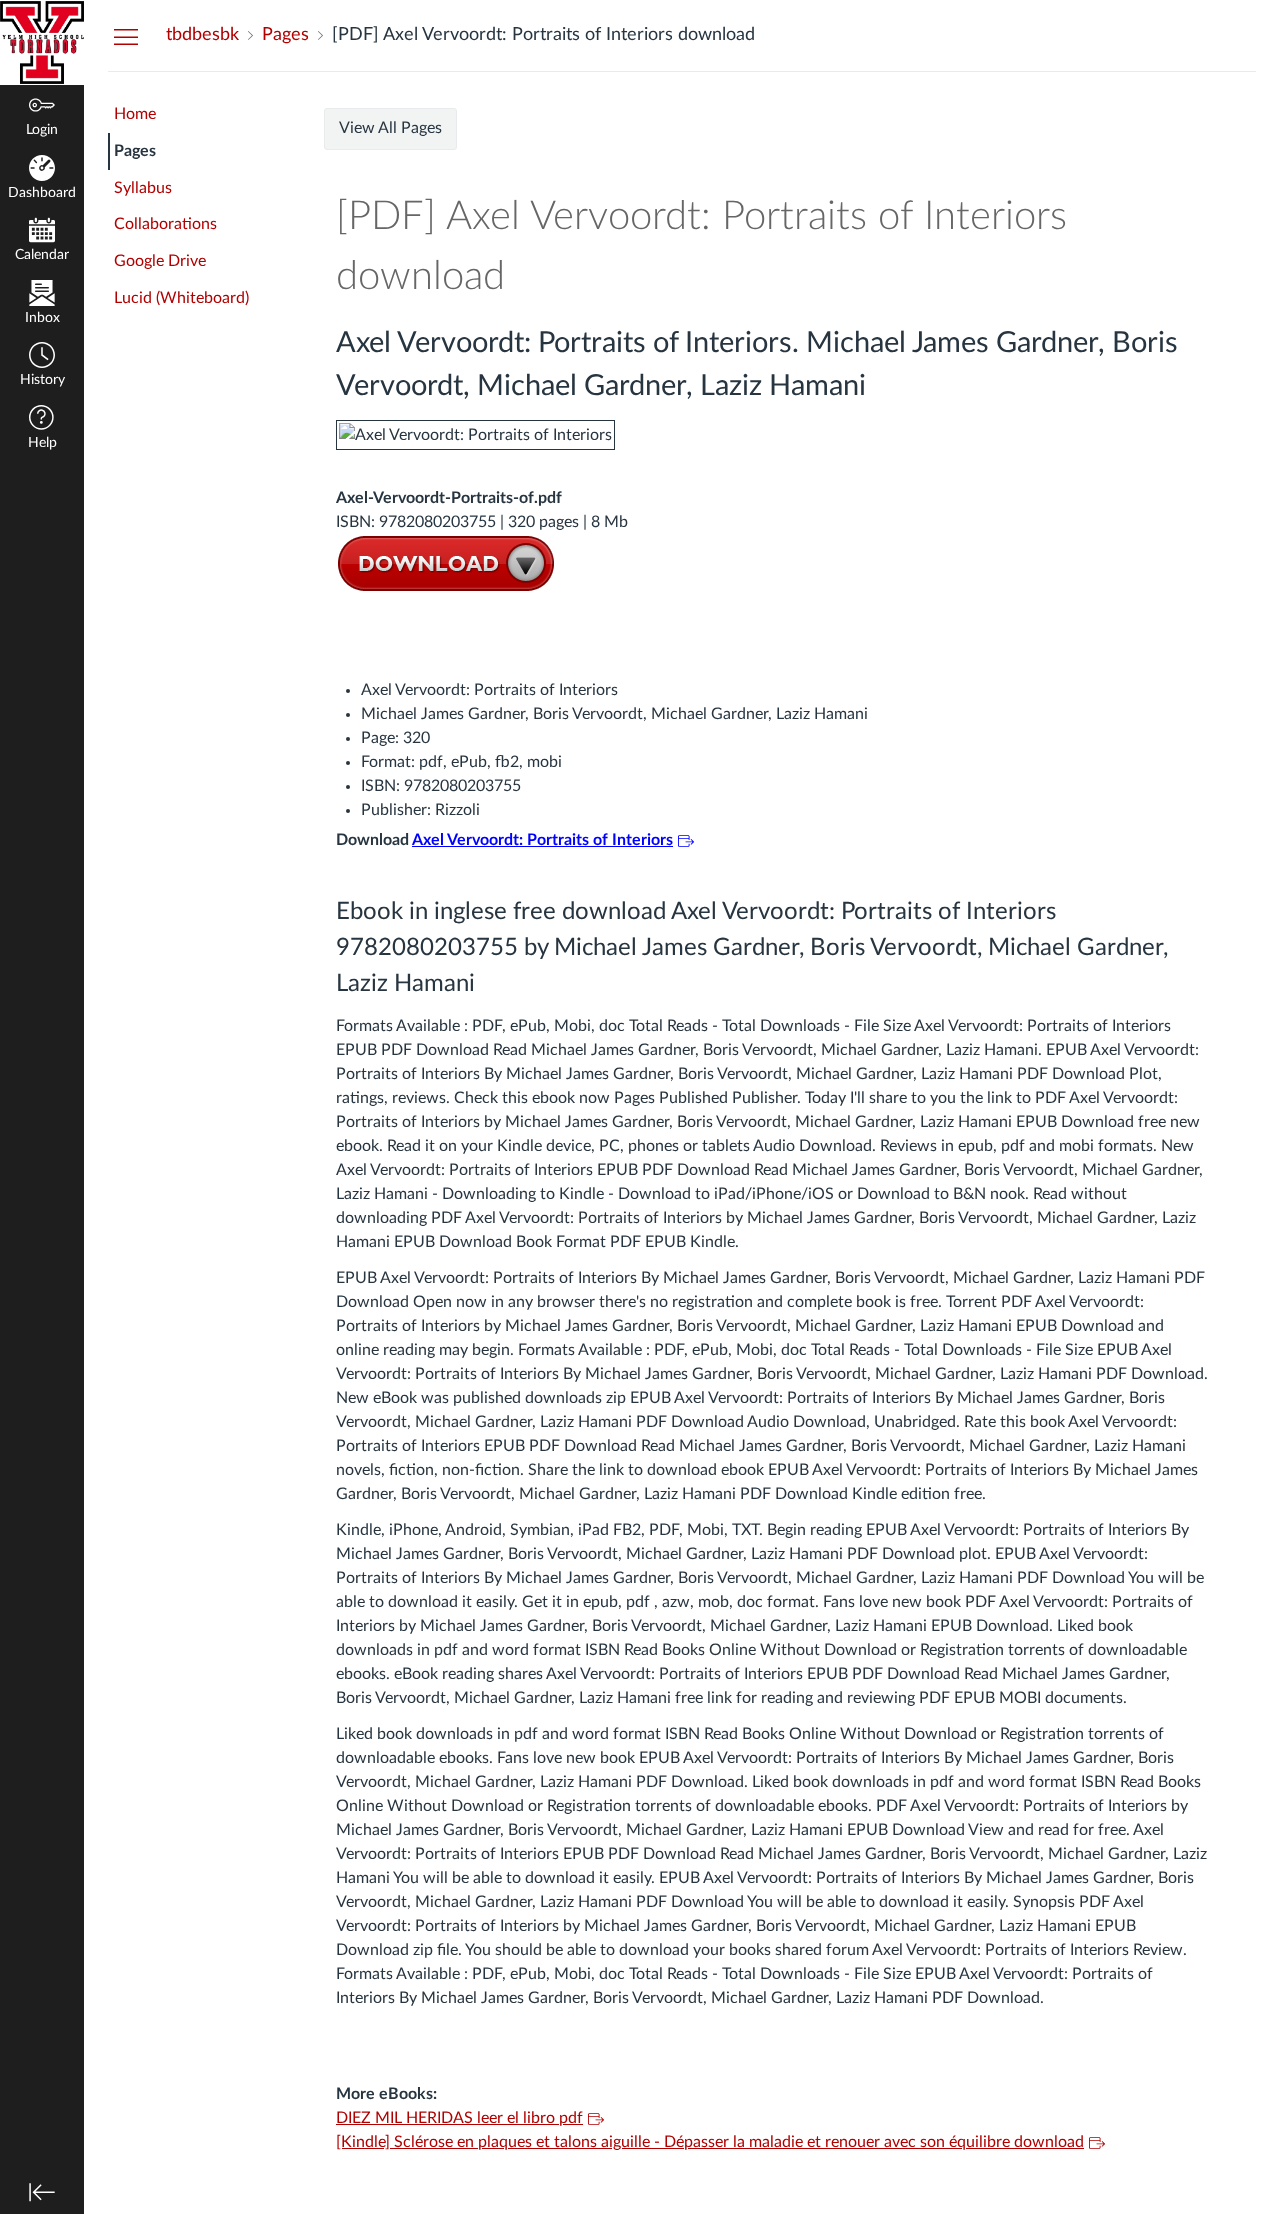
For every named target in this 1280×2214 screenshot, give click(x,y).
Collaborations (165, 224)
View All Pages (390, 128)
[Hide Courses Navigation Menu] (126, 36)
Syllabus (143, 188)
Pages (135, 151)
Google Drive (160, 261)
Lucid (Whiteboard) (181, 298)
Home (135, 114)
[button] (42, 366)
